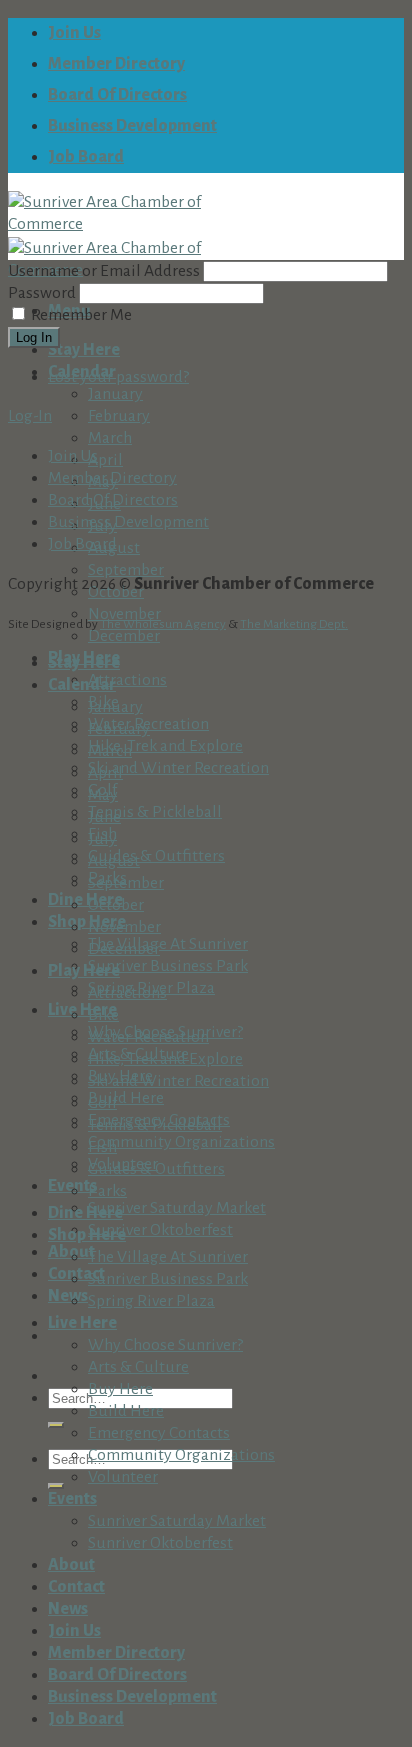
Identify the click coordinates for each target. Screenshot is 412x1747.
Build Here (126, 1098)
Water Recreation (148, 1037)
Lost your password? (118, 377)
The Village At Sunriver (168, 944)
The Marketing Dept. (294, 624)
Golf (102, 1103)
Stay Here (84, 350)
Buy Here (120, 1389)
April (105, 460)
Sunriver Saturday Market (177, 1208)
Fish (102, 1147)
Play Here (84, 971)
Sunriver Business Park (168, 966)
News (68, 1296)
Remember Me (81, 315)
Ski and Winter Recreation (178, 768)
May (103, 795)
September (126, 570)
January (115, 394)
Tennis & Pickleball (155, 812)
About (71, 1565)
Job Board (86, 157)
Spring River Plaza (151, 1301)
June (104, 817)
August (114, 861)
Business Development (132, 126)
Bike (103, 1015)
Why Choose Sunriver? (165, 1345)
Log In (34, 337)
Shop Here (87, 922)
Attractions (127, 680)
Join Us (74, 33)
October (116, 592)
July (102, 839)
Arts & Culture (138, 1367)
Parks (107, 1191)
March (110, 438)
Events (72, 1499)
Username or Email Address (104, 271)
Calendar (82, 685)
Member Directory (116, 64)
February (119, 416)
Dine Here (85, 900)
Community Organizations (181, 1142)
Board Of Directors (117, 95)
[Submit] (56, 1425)
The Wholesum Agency (163, 624)
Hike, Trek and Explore (165, 746)
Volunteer (123, 1477)
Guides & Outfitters (156, 856)
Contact (76, 1587)
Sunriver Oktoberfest (160, 1230)
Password (42, 293)
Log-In (30, 416)
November (124, 927)
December (124, 636)
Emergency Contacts (159, 1433)
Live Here (82, 1010)
